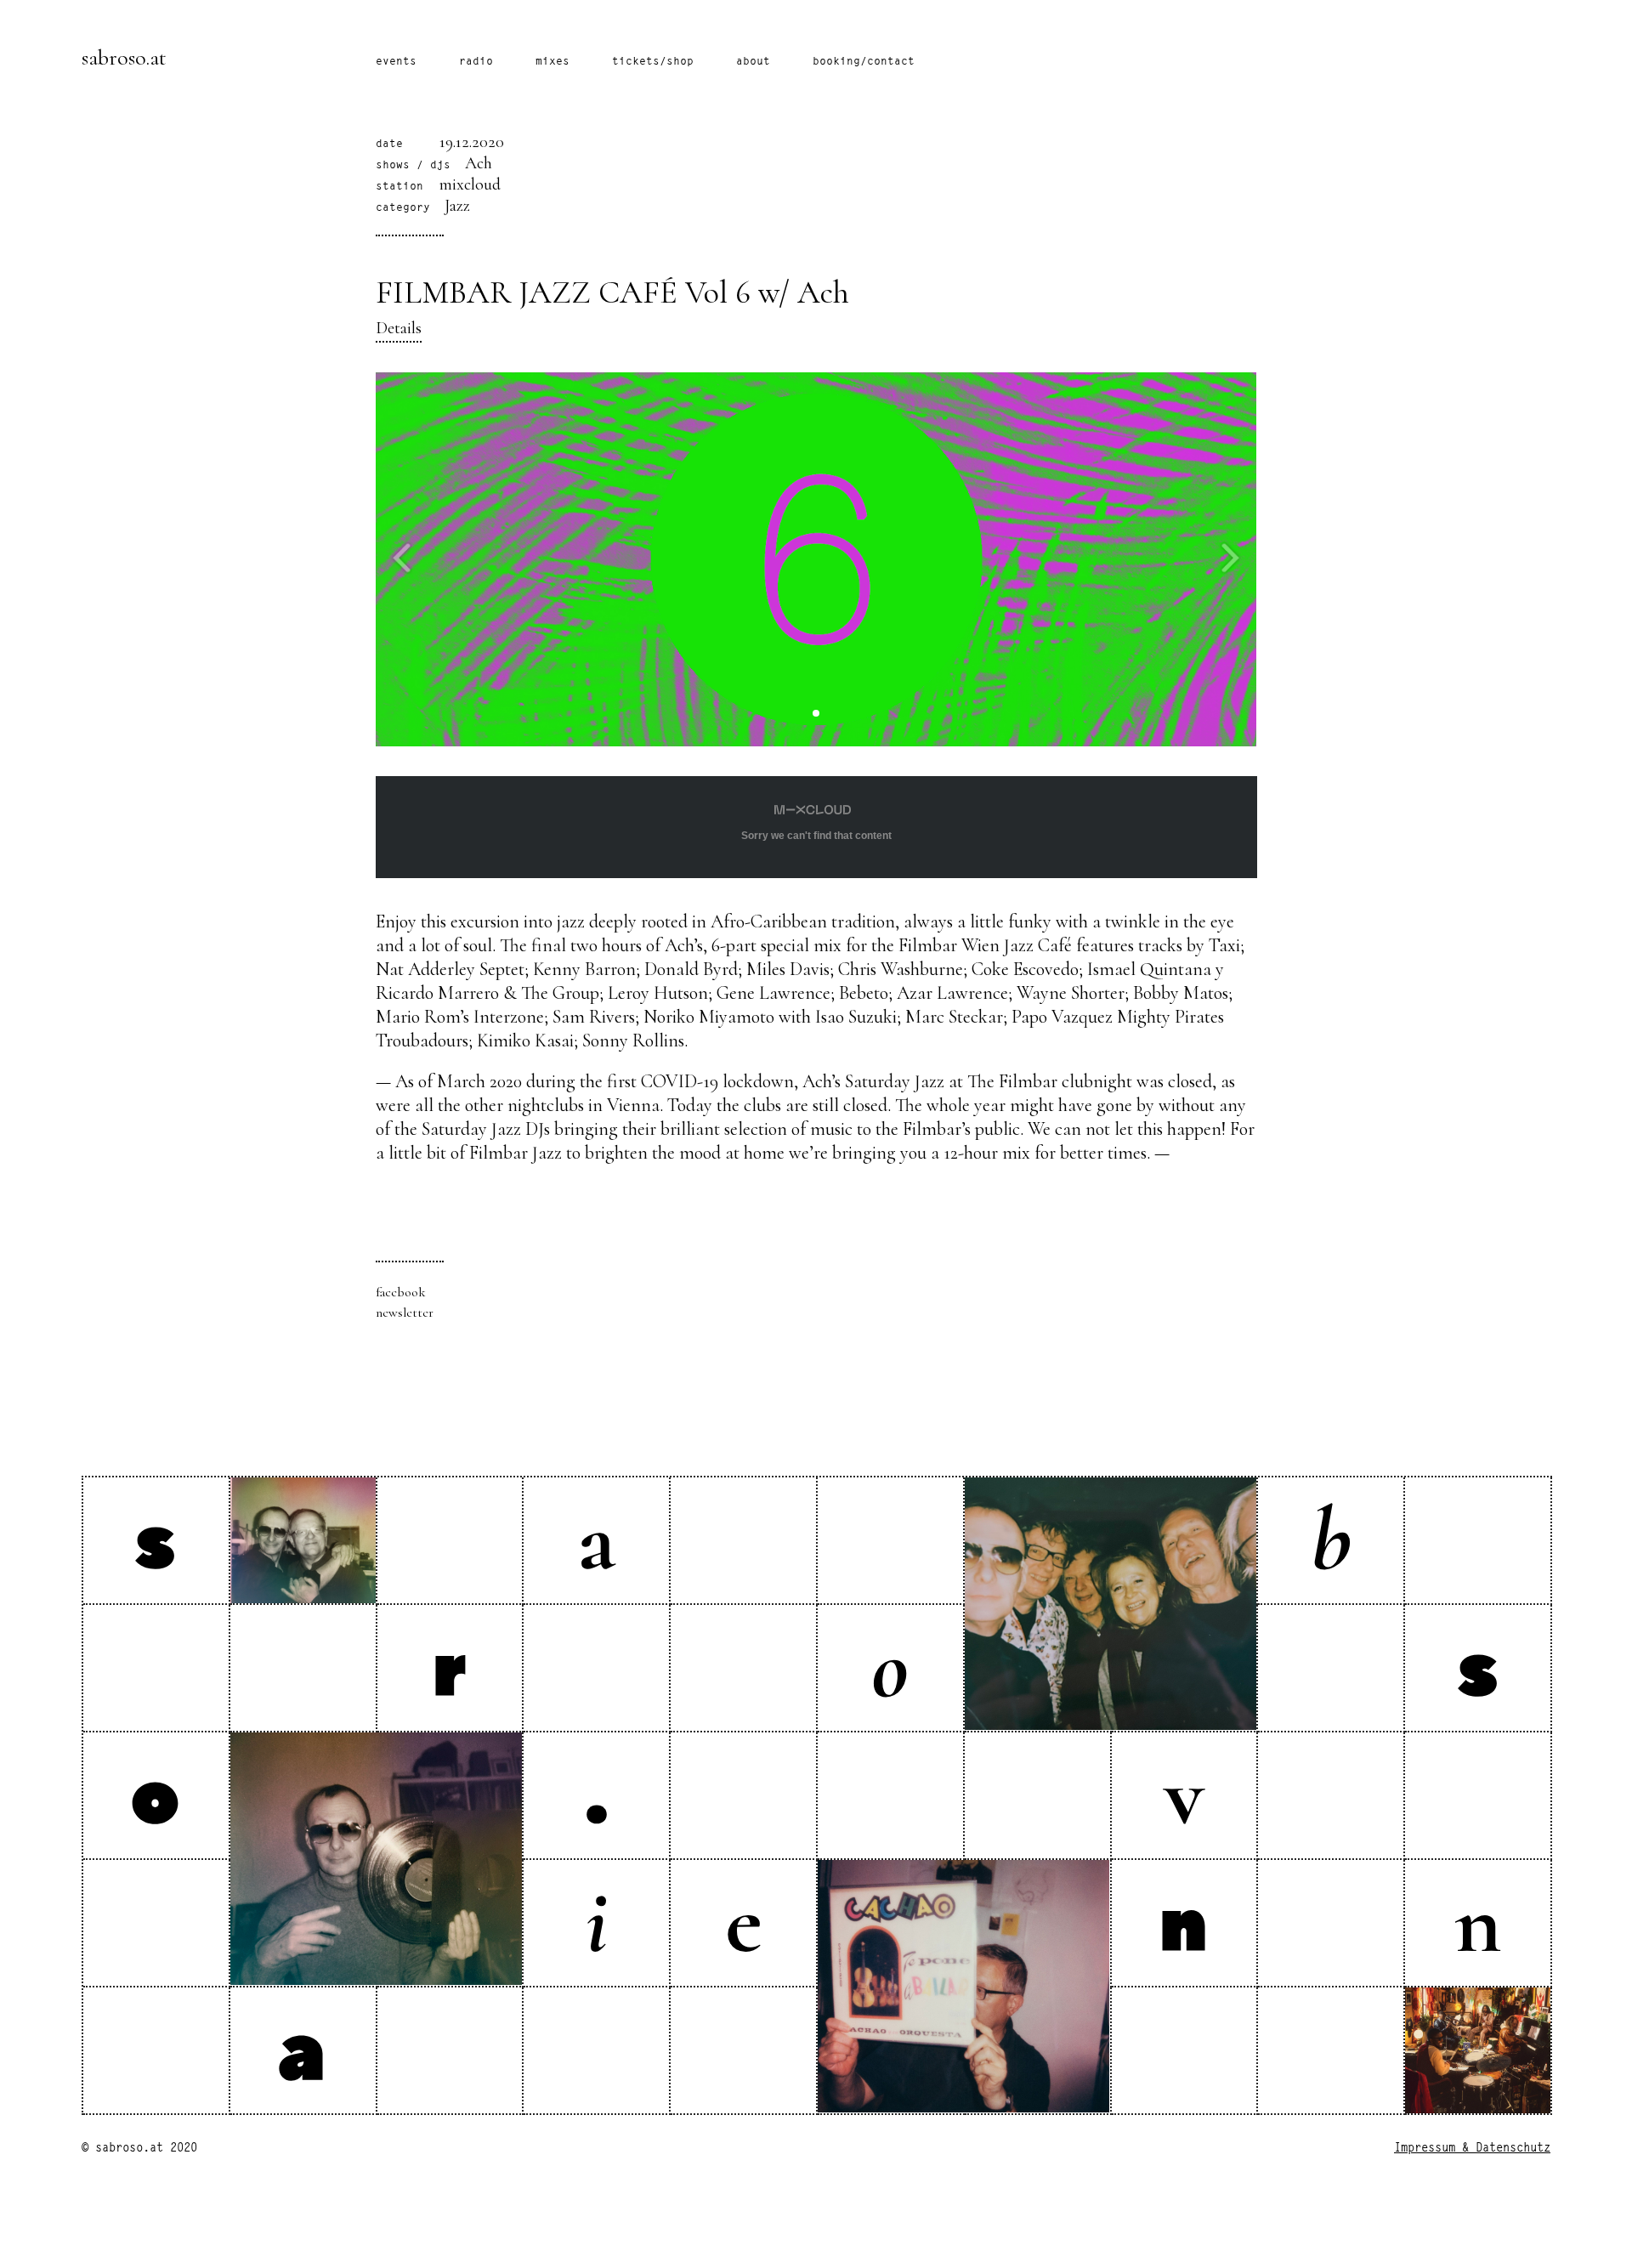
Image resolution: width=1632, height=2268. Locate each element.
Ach (479, 163)
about (753, 62)
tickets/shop (653, 62)
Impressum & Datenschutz (1472, 2148)
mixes (552, 62)
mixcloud (470, 184)
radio (476, 62)
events (396, 62)
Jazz (457, 206)
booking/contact (864, 62)
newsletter (405, 1313)
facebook (401, 1292)
